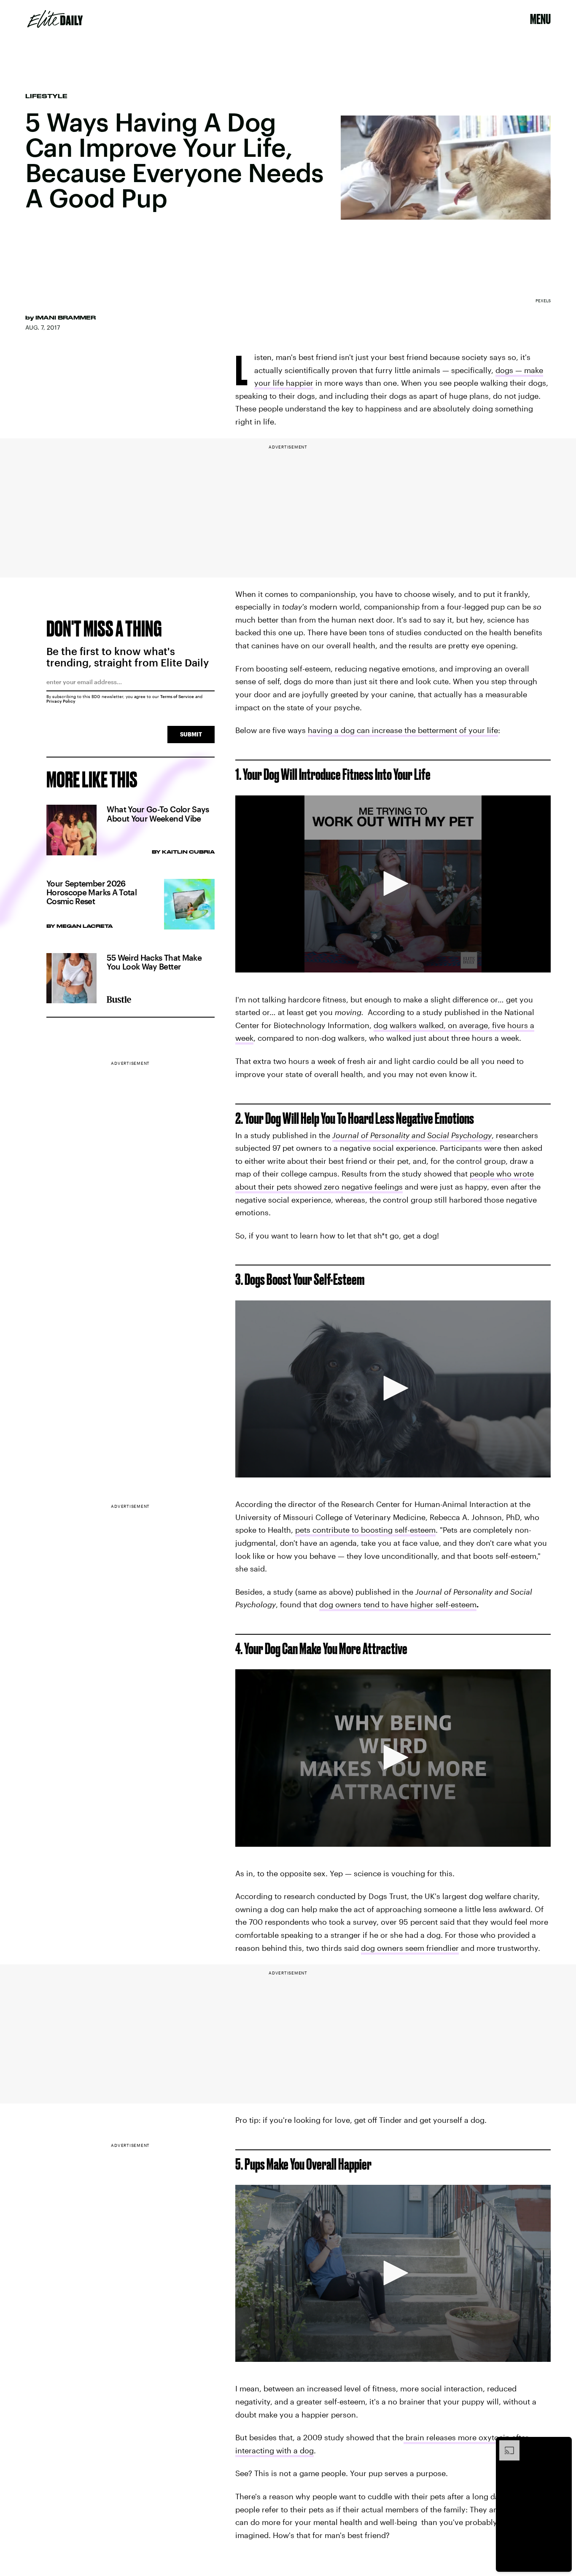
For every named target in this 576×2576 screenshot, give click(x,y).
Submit (191, 734)
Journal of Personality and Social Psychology (412, 1135)
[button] (393, 884)
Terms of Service (177, 696)
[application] (393, 884)
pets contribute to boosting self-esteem (365, 1530)
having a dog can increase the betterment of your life (403, 730)
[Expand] (505, 2444)
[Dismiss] (563, 2444)
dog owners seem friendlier (410, 1948)
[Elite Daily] (55, 19)
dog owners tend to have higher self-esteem (398, 1604)
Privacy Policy (61, 701)
